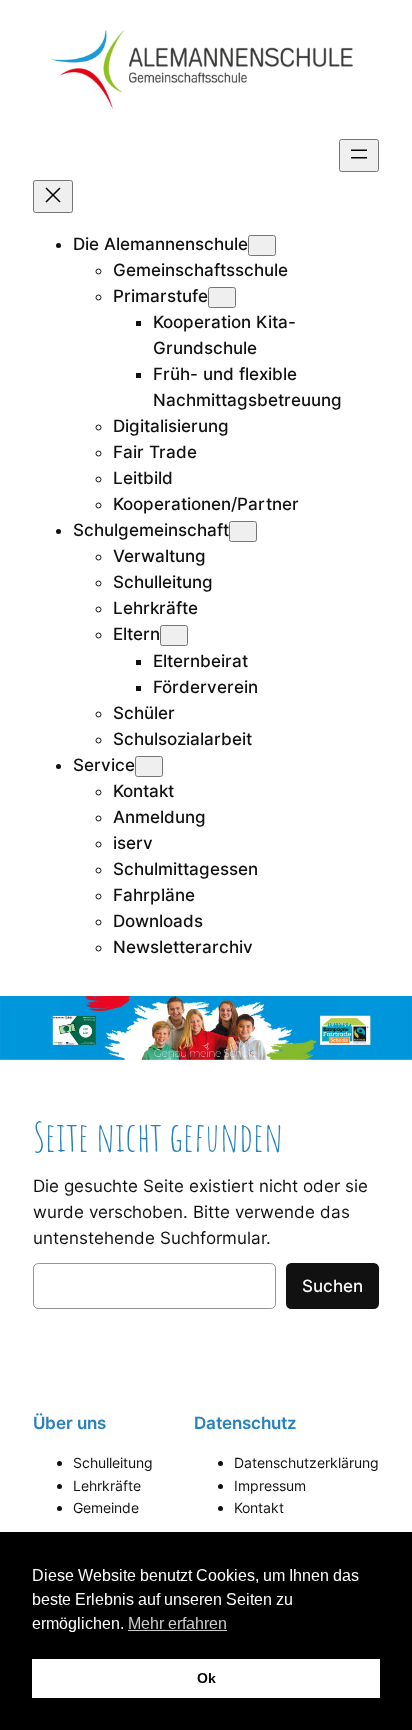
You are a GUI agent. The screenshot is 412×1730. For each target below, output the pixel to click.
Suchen (332, 1286)
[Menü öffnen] (359, 155)
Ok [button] (206, 1678)
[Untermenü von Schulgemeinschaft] (243, 531)
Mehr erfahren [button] (177, 1623)
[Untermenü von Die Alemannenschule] (262, 245)
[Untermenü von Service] (149, 766)
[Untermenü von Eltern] (174, 635)
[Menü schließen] (53, 196)
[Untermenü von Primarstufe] (222, 297)
